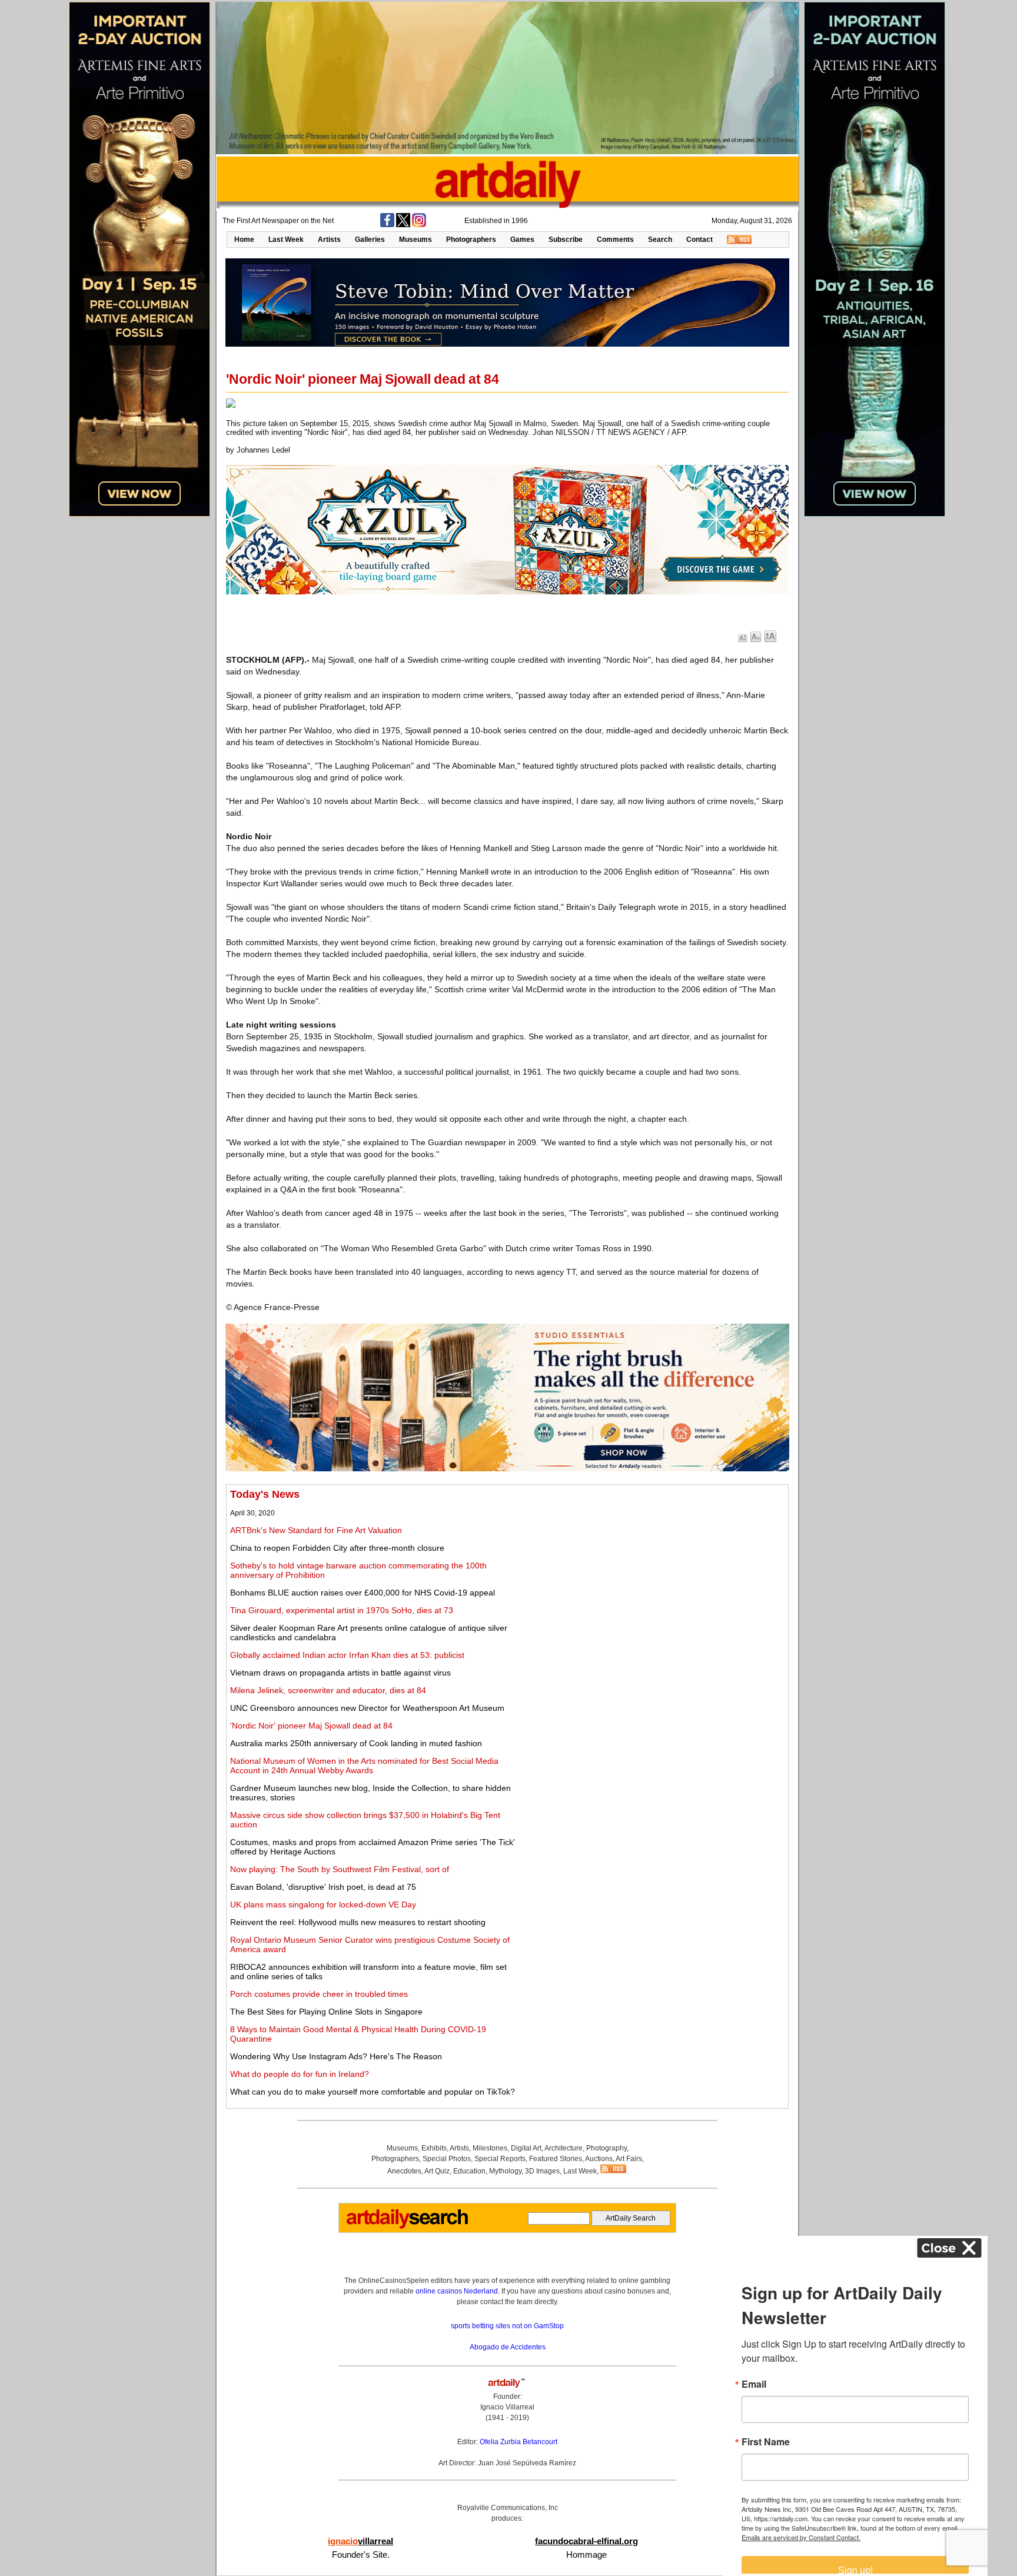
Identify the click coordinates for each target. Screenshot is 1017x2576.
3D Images (542, 2171)
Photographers (471, 240)
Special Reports (500, 2159)
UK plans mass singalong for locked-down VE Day (323, 1904)
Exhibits (434, 2148)
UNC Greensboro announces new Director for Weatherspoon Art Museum (367, 1708)
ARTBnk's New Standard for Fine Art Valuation (316, 1530)
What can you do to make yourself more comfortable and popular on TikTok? (373, 2092)
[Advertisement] (654, 1571)
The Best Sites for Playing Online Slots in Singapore (326, 2012)
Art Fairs (629, 2159)
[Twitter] (403, 225)
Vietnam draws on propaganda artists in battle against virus (340, 1673)
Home (244, 240)
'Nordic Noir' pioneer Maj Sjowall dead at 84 (311, 1726)
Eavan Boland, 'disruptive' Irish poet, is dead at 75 (323, 1887)
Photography (606, 2148)
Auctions (599, 2159)
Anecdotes (404, 2171)
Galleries (370, 240)
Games (522, 240)
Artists (329, 240)
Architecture (564, 2148)
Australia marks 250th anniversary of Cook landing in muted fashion (356, 1743)
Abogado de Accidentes (508, 2347)
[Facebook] (387, 225)
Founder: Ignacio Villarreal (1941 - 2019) (507, 2407)
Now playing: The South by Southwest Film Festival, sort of (340, 1869)
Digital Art (526, 2148)
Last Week (286, 240)
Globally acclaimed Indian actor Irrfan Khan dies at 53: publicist (347, 1655)
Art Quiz (437, 2171)
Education (469, 2171)
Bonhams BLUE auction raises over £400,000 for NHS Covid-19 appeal (363, 1593)
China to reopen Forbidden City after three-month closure (337, 1548)
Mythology (505, 2171)
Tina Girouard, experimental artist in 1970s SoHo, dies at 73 (342, 1610)
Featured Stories (556, 2159)
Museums (416, 240)
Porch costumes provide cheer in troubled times (319, 1994)
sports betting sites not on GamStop (507, 2326)
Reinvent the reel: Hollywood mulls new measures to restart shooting (358, 1922)
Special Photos (447, 2159)
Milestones (490, 2148)
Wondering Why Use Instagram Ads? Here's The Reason (336, 2056)
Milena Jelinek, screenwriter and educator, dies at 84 (328, 1690)
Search (660, 240)
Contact (699, 240)
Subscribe (566, 240)
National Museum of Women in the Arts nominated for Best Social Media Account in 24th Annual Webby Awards (364, 1766)
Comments (615, 240)
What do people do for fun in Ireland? (300, 2074)
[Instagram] (419, 225)
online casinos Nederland (457, 2291)
